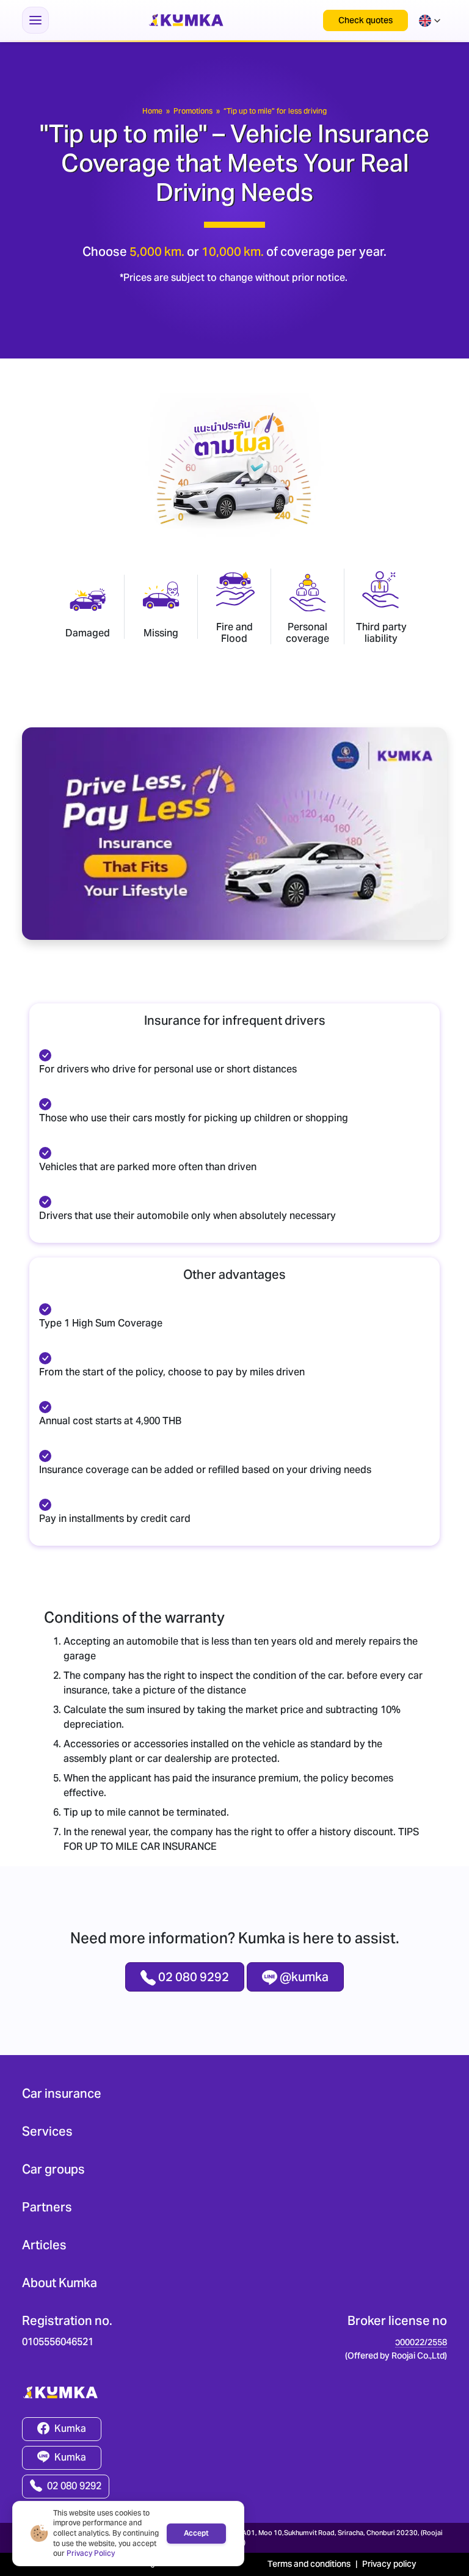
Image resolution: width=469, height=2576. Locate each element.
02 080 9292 (74, 2486)
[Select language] (430, 20)
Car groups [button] (53, 2169)
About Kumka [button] (60, 2283)
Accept (196, 2533)
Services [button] (47, 2131)
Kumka (70, 2429)
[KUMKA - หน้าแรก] (186, 20)
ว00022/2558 (421, 2342)
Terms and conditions (309, 2564)
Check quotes (365, 20)
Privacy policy (389, 2564)
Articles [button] (44, 2245)
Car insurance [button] (62, 2094)
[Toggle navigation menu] (35, 20)
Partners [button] (47, 2207)
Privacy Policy (91, 2553)
